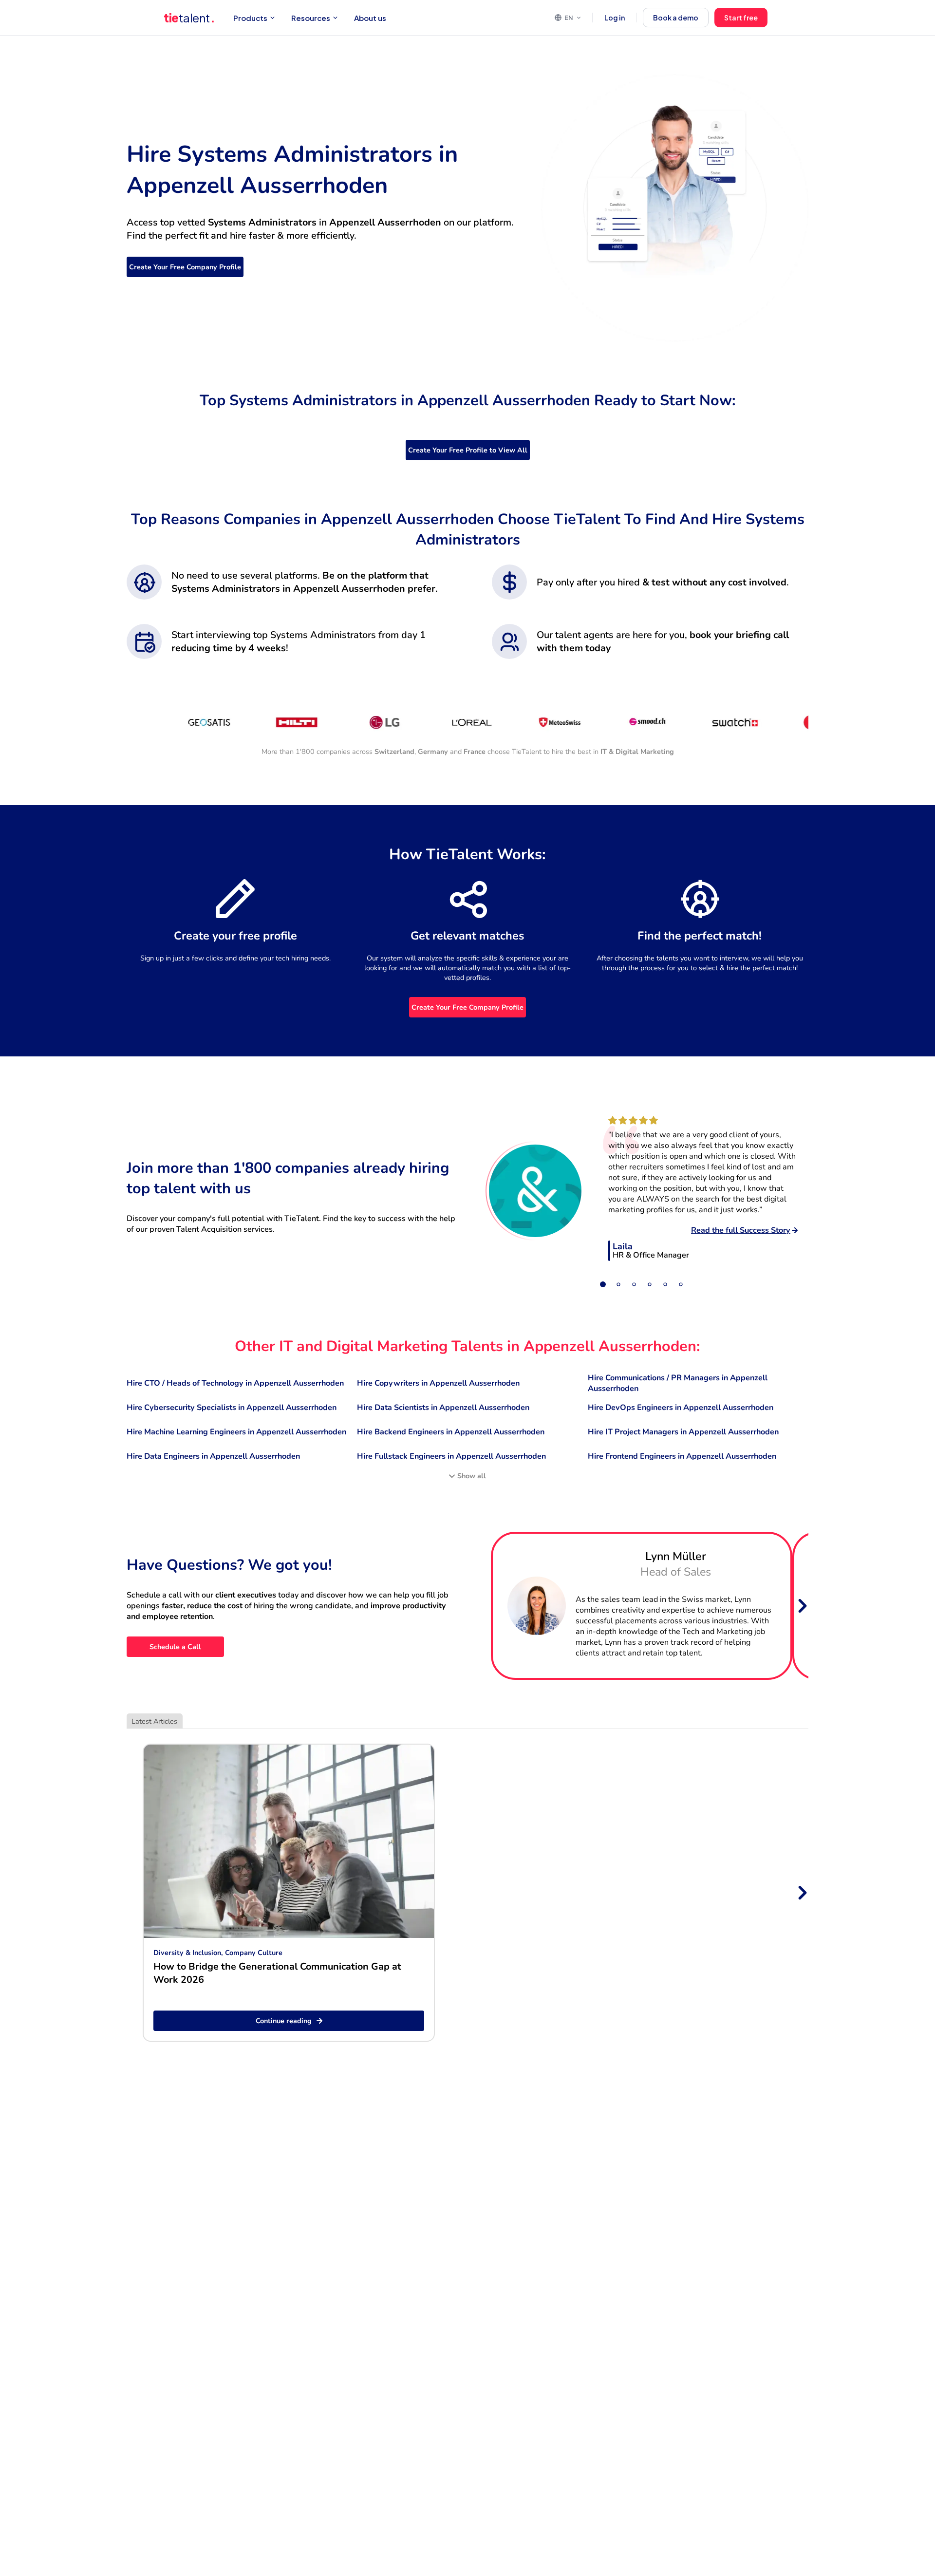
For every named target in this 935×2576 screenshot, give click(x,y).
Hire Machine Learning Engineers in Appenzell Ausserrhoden (236, 1432)
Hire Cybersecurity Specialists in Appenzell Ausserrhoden (232, 1408)
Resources (311, 18)
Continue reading (284, 2021)
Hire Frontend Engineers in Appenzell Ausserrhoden (682, 1456)
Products (250, 18)
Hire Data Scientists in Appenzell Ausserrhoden (443, 1408)
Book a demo (676, 18)
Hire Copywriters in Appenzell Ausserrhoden (438, 1383)
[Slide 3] (634, 1284)
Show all (472, 1476)
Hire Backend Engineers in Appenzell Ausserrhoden (451, 1432)
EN (569, 18)
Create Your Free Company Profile (185, 267)
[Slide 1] (603, 1284)
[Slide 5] (665, 1284)
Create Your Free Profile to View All (468, 450)
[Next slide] (802, 1606)
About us (370, 18)
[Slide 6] (681, 1284)
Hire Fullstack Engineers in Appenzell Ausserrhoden (451, 1456)
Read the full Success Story (741, 1230)
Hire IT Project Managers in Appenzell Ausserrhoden (683, 1432)
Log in (615, 18)
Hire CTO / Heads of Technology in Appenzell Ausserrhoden (235, 1383)
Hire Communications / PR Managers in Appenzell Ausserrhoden (678, 1383)
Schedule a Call (175, 1647)
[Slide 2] (618, 1284)
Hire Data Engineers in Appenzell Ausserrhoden (213, 1456)
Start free (741, 18)
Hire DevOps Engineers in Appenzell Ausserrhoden (681, 1408)
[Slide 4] (650, 1284)
